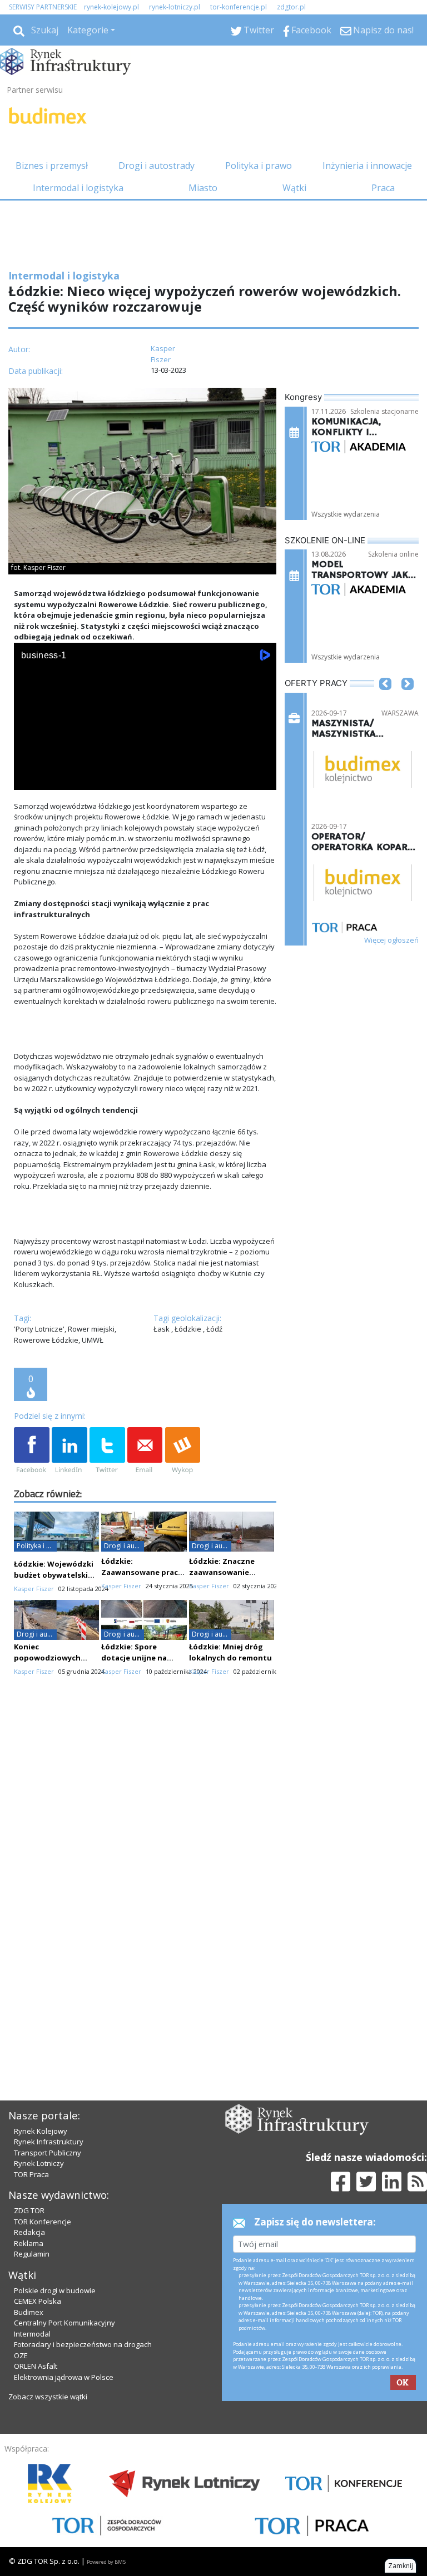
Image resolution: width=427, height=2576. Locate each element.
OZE (21, 2355)
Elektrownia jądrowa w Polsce (64, 2377)
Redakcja (29, 2232)
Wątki (294, 188)
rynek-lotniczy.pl (175, 7)
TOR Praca (31, 2174)
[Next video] (57, 779)
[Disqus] (145, 1881)
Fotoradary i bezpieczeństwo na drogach (83, 2344)
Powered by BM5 (106, 2562)
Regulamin (32, 2254)
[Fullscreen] (262, 779)
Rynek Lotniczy (39, 2163)
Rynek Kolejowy (41, 2131)
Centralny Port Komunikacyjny (64, 2323)
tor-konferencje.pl (239, 7)
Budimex (29, 2312)
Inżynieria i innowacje (367, 166)
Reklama (29, 2243)
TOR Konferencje (43, 2222)
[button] (385, 701)
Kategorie (88, 30)
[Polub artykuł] (32, 1451)
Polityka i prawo (259, 166)
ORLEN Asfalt (36, 2366)
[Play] (28, 779)
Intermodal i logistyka (78, 188)
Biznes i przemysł (52, 166)
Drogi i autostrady (157, 166)
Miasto (203, 188)
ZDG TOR (29, 2210)
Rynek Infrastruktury (49, 2142)
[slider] (145, 767)
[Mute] (86, 779)
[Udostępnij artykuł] (69, 1451)
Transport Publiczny (48, 2153)
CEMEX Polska (38, 2301)
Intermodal (32, 2334)
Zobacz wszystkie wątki (48, 2397)
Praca (383, 188)
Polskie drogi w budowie (55, 2290)
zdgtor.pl (291, 7)
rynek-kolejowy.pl (111, 7)
